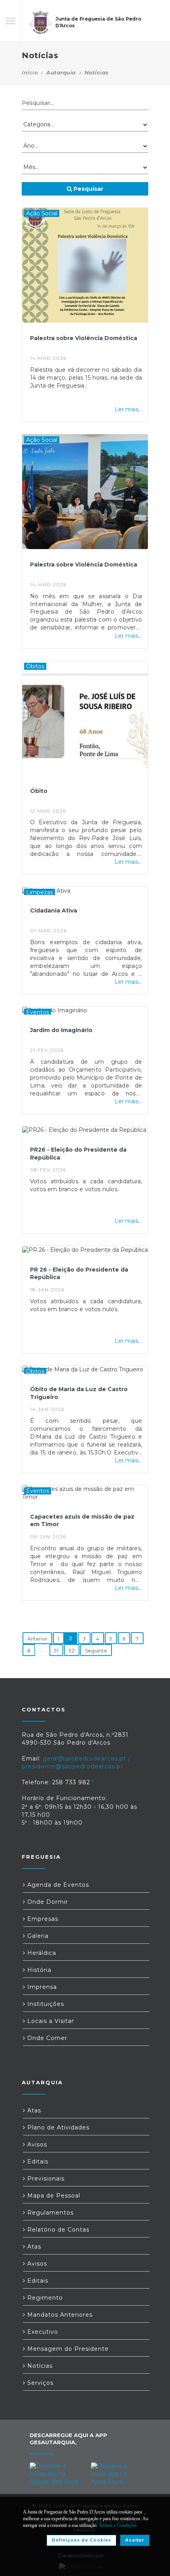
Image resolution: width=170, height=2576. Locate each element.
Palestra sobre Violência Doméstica (84, 338)
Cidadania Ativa (54, 911)
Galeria (37, 1936)
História (38, 1970)
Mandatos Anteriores (59, 2315)
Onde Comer (46, 2038)
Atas (33, 2110)
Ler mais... (128, 409)
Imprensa (41, 1987)
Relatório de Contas (57, 2230)
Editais (37, 2162)
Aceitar (135, 2540)
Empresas (42, 1919)
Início (30, 72)
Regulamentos (49, 2213)
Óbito (39, 791)
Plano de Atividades (57, 2127)
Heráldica (41, 1953)
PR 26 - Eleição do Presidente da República (79, 1274)
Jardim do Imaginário (61, 1030)
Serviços (39, 2383)
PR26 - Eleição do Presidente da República (78, 1154)
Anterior (37, 1639)
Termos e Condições (118, 2525)
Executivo (42, 2332)
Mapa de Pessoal (53, 2196)
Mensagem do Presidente (67, 2349)
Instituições (45, 2004)
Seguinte (96, 1651)
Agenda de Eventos (57, 1885)
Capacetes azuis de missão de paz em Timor (82, 1521)
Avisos (36, 2144)
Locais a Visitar (50, 2021)
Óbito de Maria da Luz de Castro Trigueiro (79, 1393)
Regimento (44, 2298)
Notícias (39, 2366)
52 (72, 1651)
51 (56, 1651)
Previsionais (45, 2179)
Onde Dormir (47, 1902)
